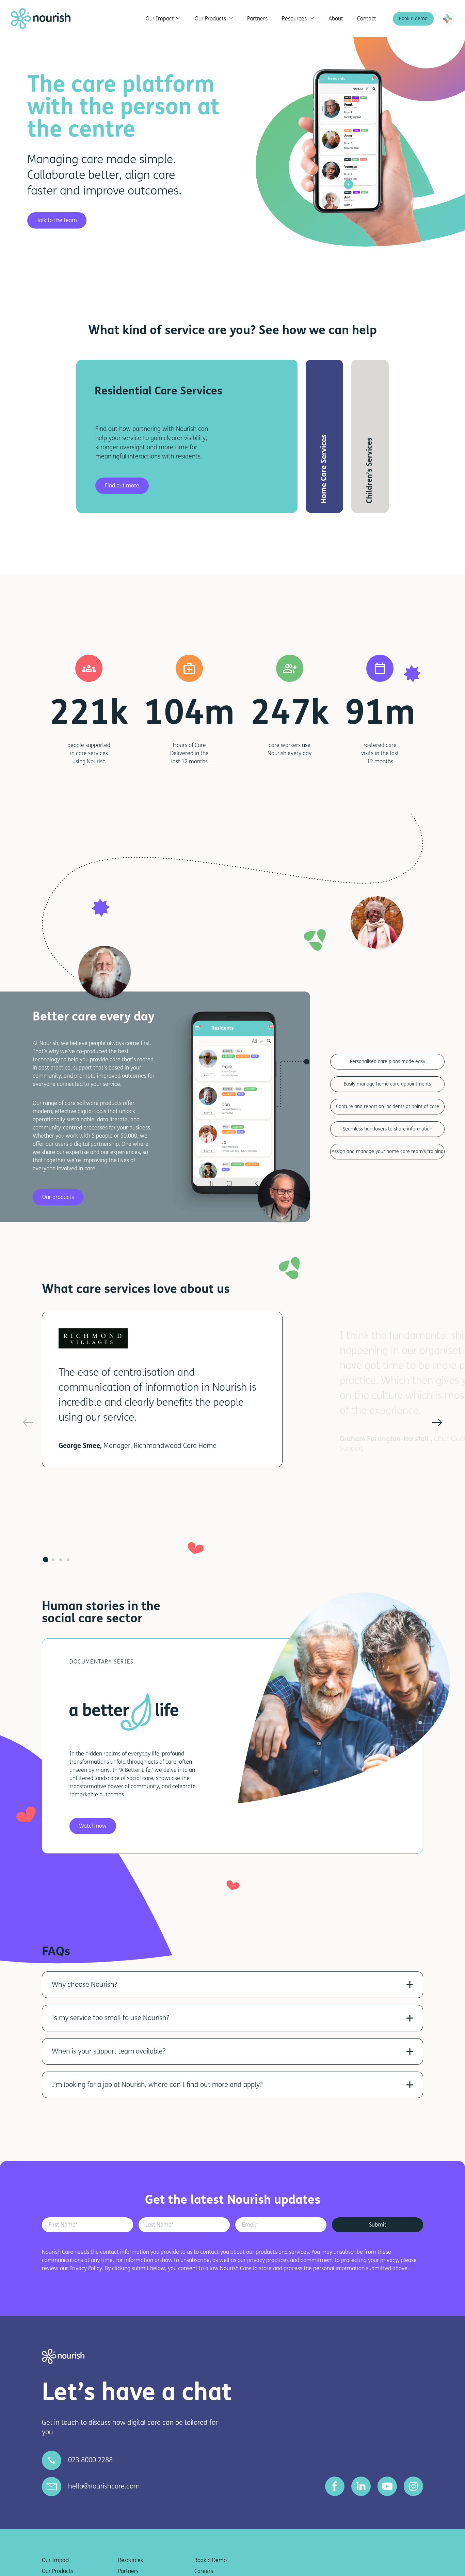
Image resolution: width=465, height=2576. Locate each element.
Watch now (93, 1826)
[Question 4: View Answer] (410, 2085)
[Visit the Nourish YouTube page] (387, 2486)
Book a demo (413, 19)
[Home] (41, 19)
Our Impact (56, 2560)
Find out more (122, 486)
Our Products (58, 2571)
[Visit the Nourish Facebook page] (335, 2486)
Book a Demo (211, 2560)
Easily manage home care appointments (387, 1084)
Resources (131, 2560)
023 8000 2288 (90, 2460)
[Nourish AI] (447, 19)
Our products (58, 1197)
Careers (204, 2571)
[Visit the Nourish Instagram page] (413, 2486)
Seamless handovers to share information (388, 1129)
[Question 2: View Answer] (410, 2018)
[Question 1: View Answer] (410, 1985)
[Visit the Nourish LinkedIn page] (361, 2486)
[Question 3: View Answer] (410, 2051)
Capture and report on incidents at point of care (388, 1106)
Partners (128, 2571)
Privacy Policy (86, 2268)
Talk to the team (57, 220)
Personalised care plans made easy (388, 1061)
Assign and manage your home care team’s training (388, 1151)
